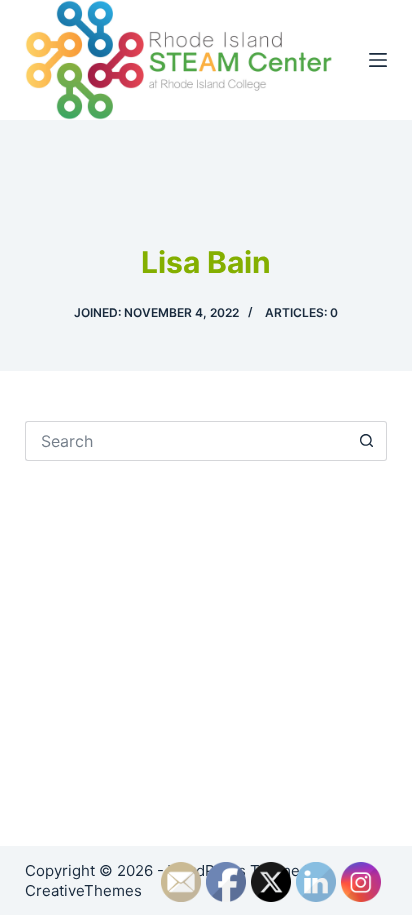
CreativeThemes (83, 890)
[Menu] (378, 60)
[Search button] (367, 441)
